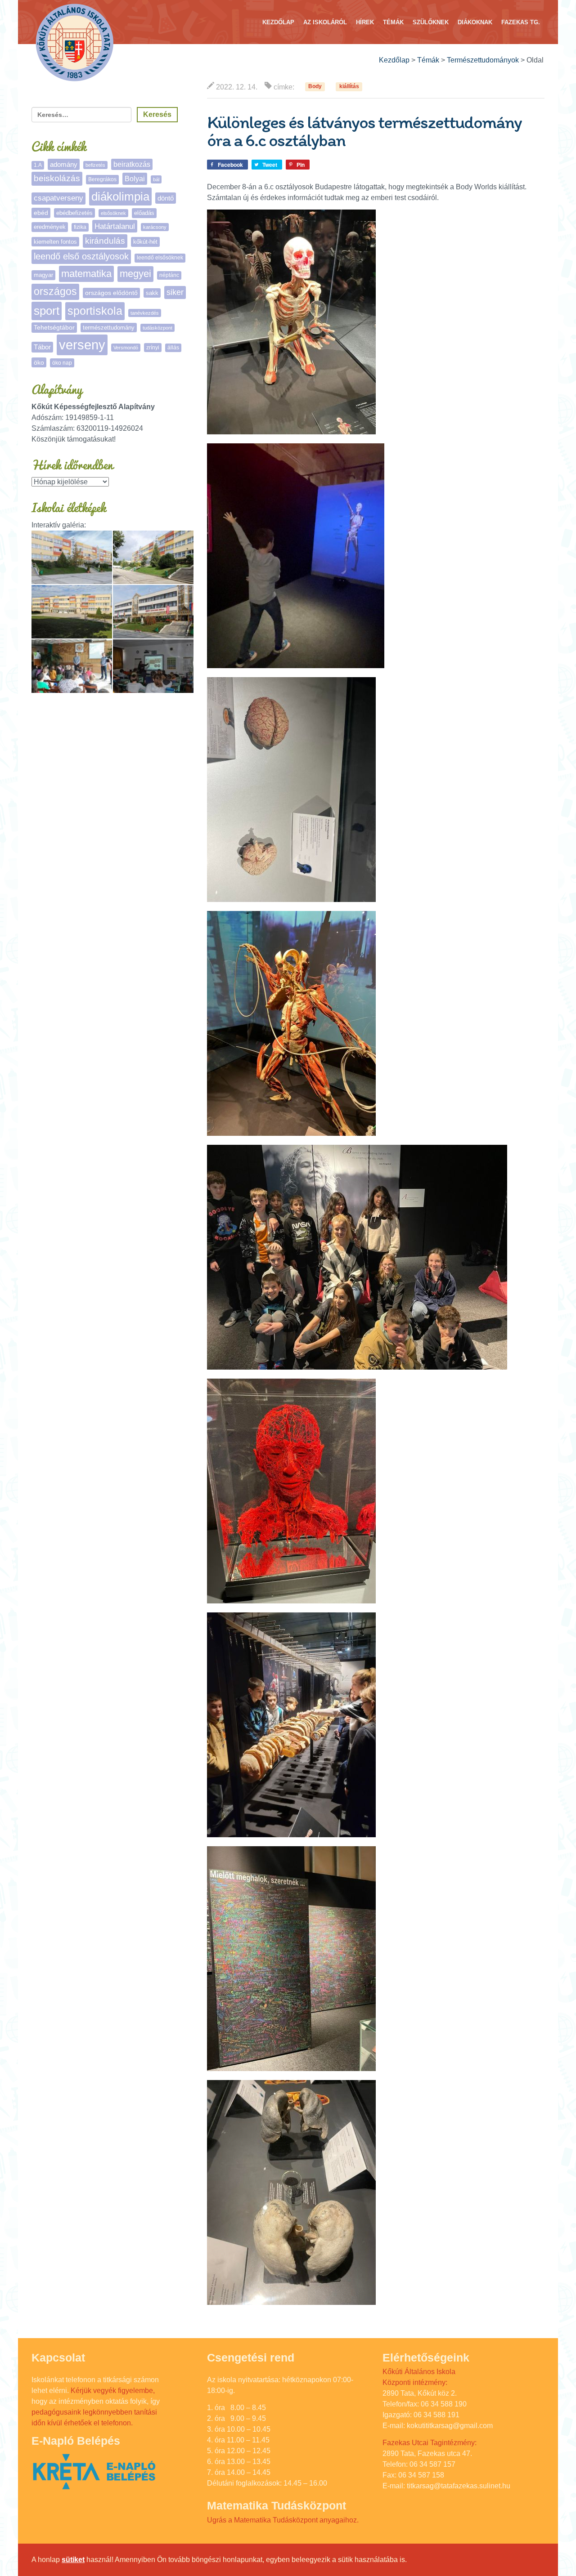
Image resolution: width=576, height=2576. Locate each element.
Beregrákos (102, 179)
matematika (86, 274)
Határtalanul (115, 226)
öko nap (62, 363)
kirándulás (105, 241)
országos (55, 292)
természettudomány (109, 328)
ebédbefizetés (74, 213)
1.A (38, 165)
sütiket (73, 2560)
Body (315, 87)
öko (39, 362)
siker (175, 292)
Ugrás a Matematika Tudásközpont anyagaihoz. (283, 2520)
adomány (64, 164)
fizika (80, 227)
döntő (166, 198)
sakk (152, 293)
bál (156, 179)
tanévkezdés (145, 313)
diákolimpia (120, 196)
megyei (135, 274)
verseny (82, 345)
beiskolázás (57, 178)
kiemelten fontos (55, 242)
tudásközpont (157, 328)
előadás (144, 213)
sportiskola (95, 311)
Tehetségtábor (54, 327)
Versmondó (126, 348)
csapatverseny (58, 198)
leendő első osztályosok (81, 256)
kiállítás (349, 87)
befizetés (95, 165)
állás (173, 348)
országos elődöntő (111, 293)
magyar (43, 275)
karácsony (155, 227)
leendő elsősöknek (160, 258)
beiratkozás (132, 164)
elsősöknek (113, 213)
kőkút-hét (145, 242)
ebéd (41, 213)
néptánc (169, 275)
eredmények (50, 227)
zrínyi (153, 348)
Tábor (42, 347)
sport (47, 311)
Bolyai (135, 179)
